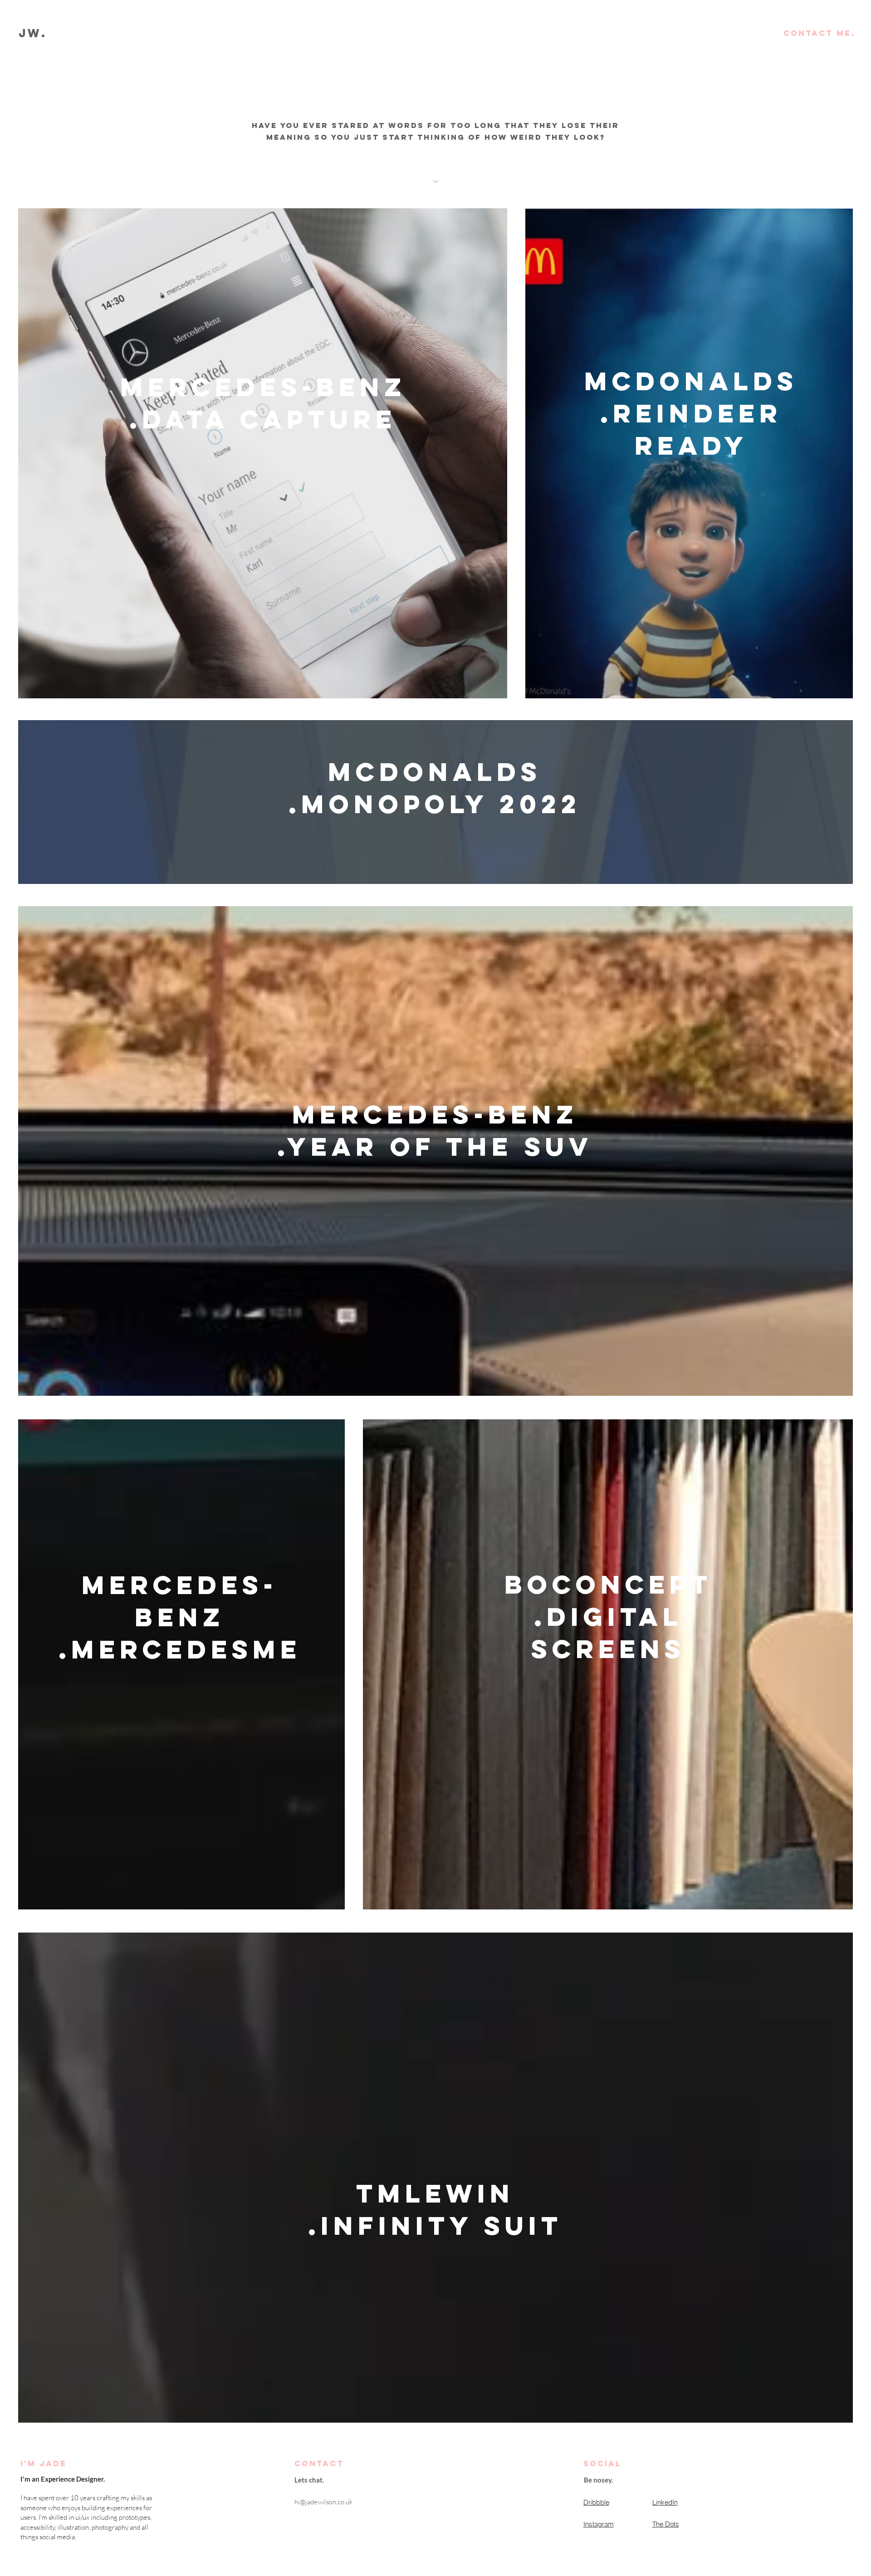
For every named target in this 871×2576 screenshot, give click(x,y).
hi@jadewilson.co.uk (323, 2502)
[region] (262, 462)
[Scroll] (435, 182)
